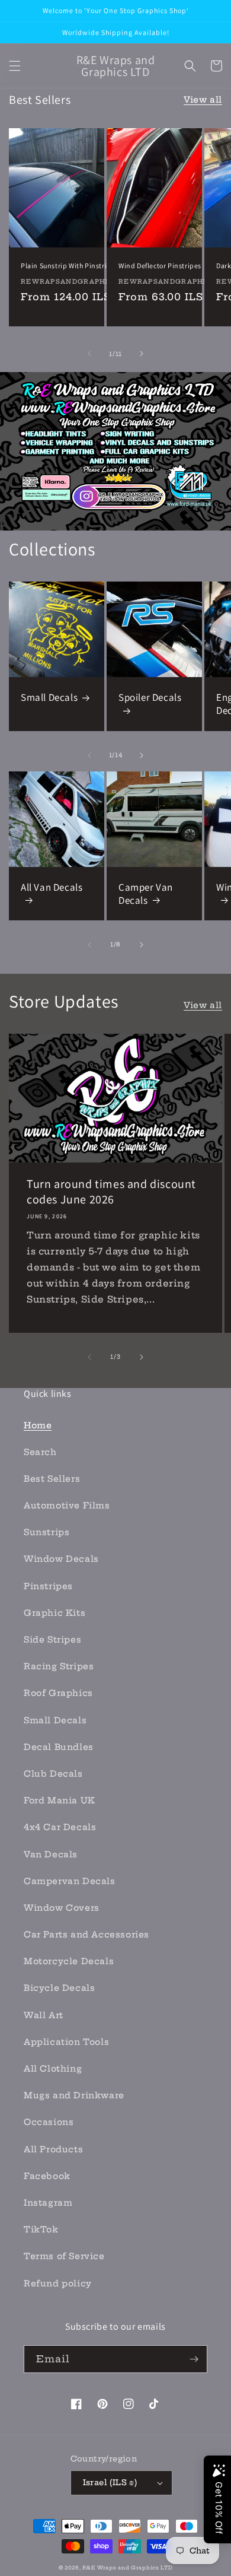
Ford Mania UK (60, 1800)
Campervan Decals (70, 1881)
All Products (53, 2149)
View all (203, 100)
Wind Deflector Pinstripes (160, 266)
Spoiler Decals (150, 697)
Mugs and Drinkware (74, 2095)
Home (38, 1425)
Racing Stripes (59, 1666)
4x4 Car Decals (60, 1827)
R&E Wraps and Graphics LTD (127, 2568)
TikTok (41, 2229)
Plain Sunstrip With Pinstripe (68, 266)
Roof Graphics (58, 1693)
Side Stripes (52, 1640)
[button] (15, 66)
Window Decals (61, 1559)
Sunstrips (46, 1532)
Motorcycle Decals (69, 1961)
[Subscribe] (194, 2359)
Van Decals (51, 1854)
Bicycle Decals (59, 1988)
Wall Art (44, 2015)
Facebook (47, 2176)
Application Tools (66, 2042)
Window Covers (62, 1908)
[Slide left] (89, 354)
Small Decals (49, 697)
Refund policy (58, 2283)
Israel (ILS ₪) (110, 2482)
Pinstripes (48, 1586)
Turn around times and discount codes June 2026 (111, 1192)
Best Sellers (52, 1479)
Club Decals (53, 1774)
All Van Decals (52, 887)
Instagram (48, 2203)
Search (40, 1452)
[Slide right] (142, 354)
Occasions (49, 2122)
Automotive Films (67, 1505)
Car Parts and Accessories (86, 1935)
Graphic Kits (54, 1613)
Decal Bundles (59, 1747)
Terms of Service (64, 2256)
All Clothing (53, 2069)
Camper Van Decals (146, 894)
